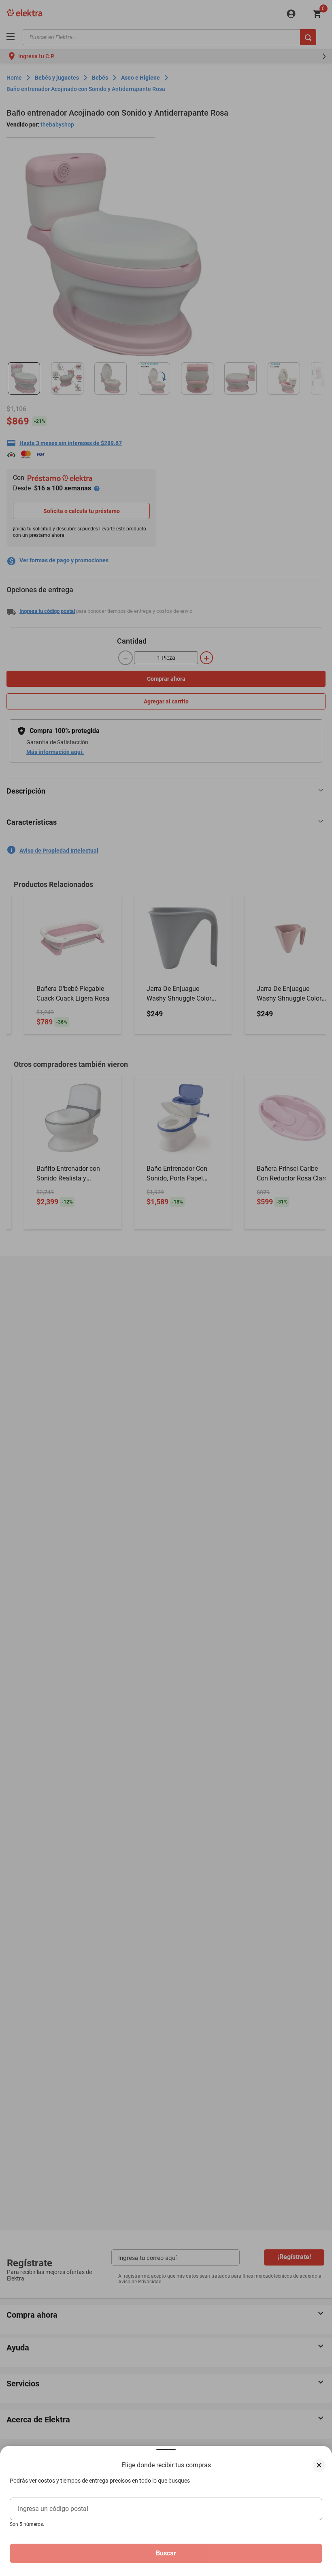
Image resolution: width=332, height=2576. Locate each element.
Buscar (166, 2553)
